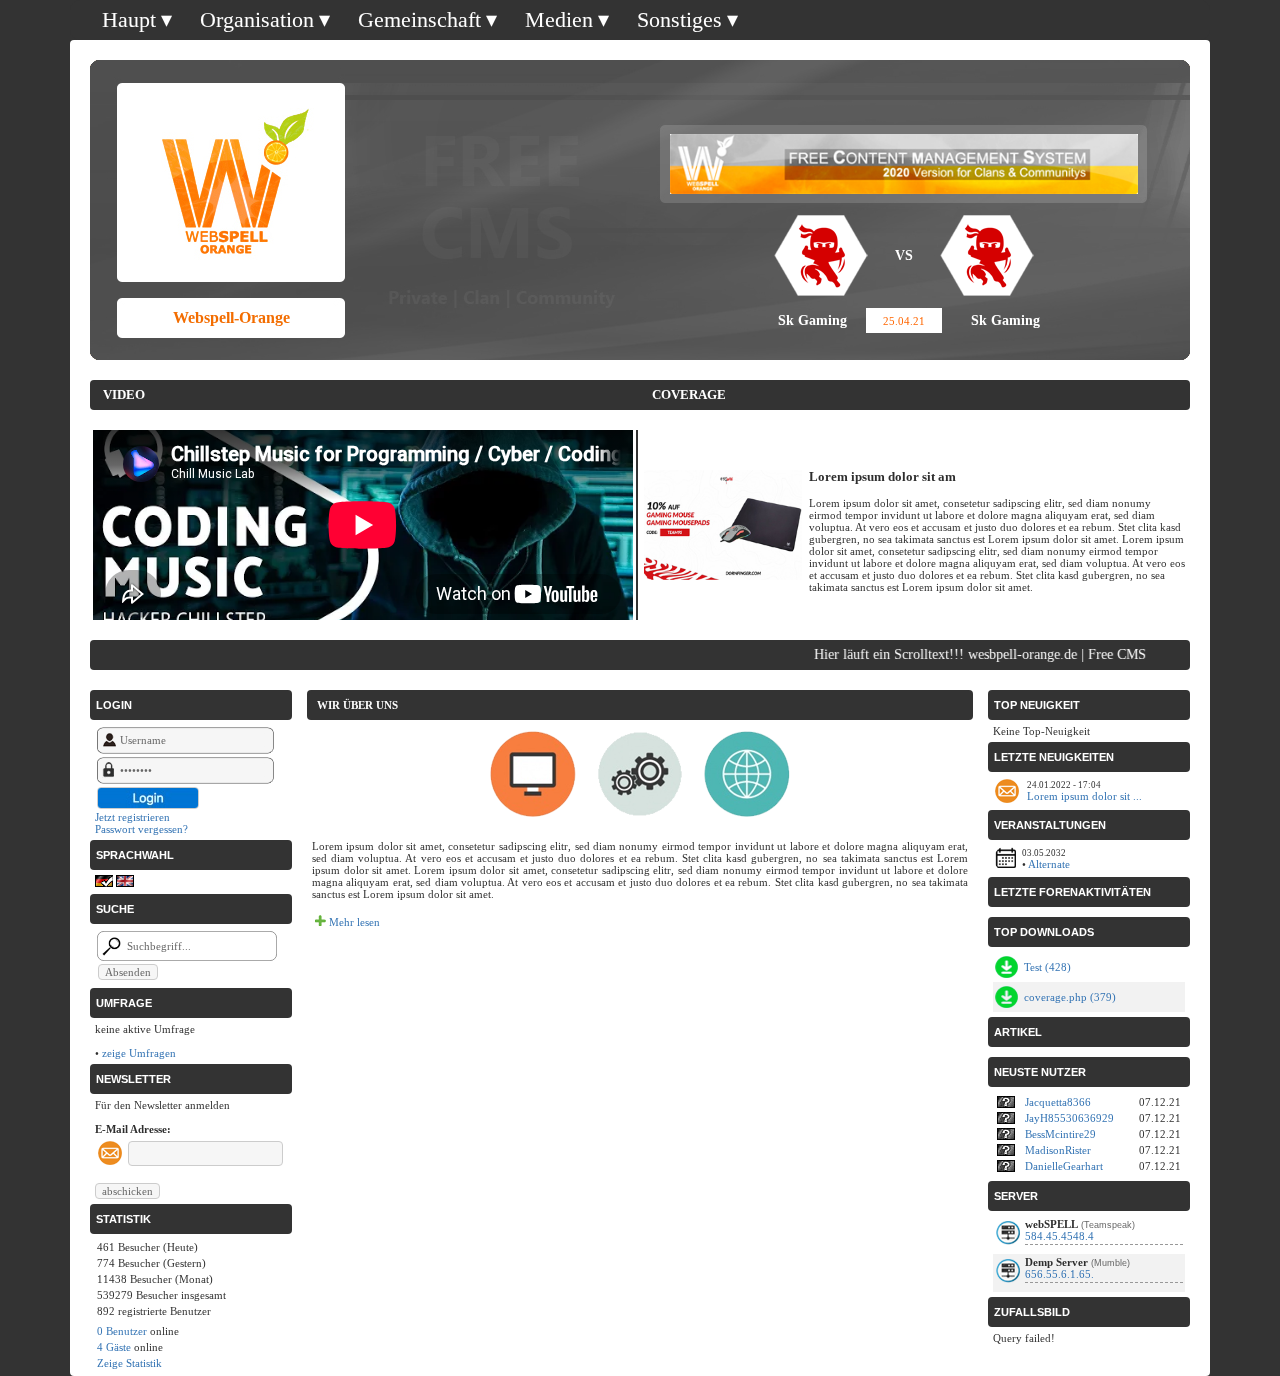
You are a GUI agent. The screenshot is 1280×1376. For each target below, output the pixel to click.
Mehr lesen (353, 922)
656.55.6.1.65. (1059, 1274)
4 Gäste (114, 1347)
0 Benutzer (122, 1331)
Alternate (1049, 864)
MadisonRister (1058, 1150)
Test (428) (1047, 967)
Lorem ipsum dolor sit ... (1084, 796)
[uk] (125, 883)
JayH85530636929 (1069, 1118)
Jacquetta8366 (1058, 1102)
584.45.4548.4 (1059, 1236)
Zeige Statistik (129, 1363)
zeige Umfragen (139, 1053)
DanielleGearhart (1064, 1166)
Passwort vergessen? (141, 829)
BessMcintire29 (1060, 1134)
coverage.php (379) (1070, 997)
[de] (104, 883)
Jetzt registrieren (132, 817)
